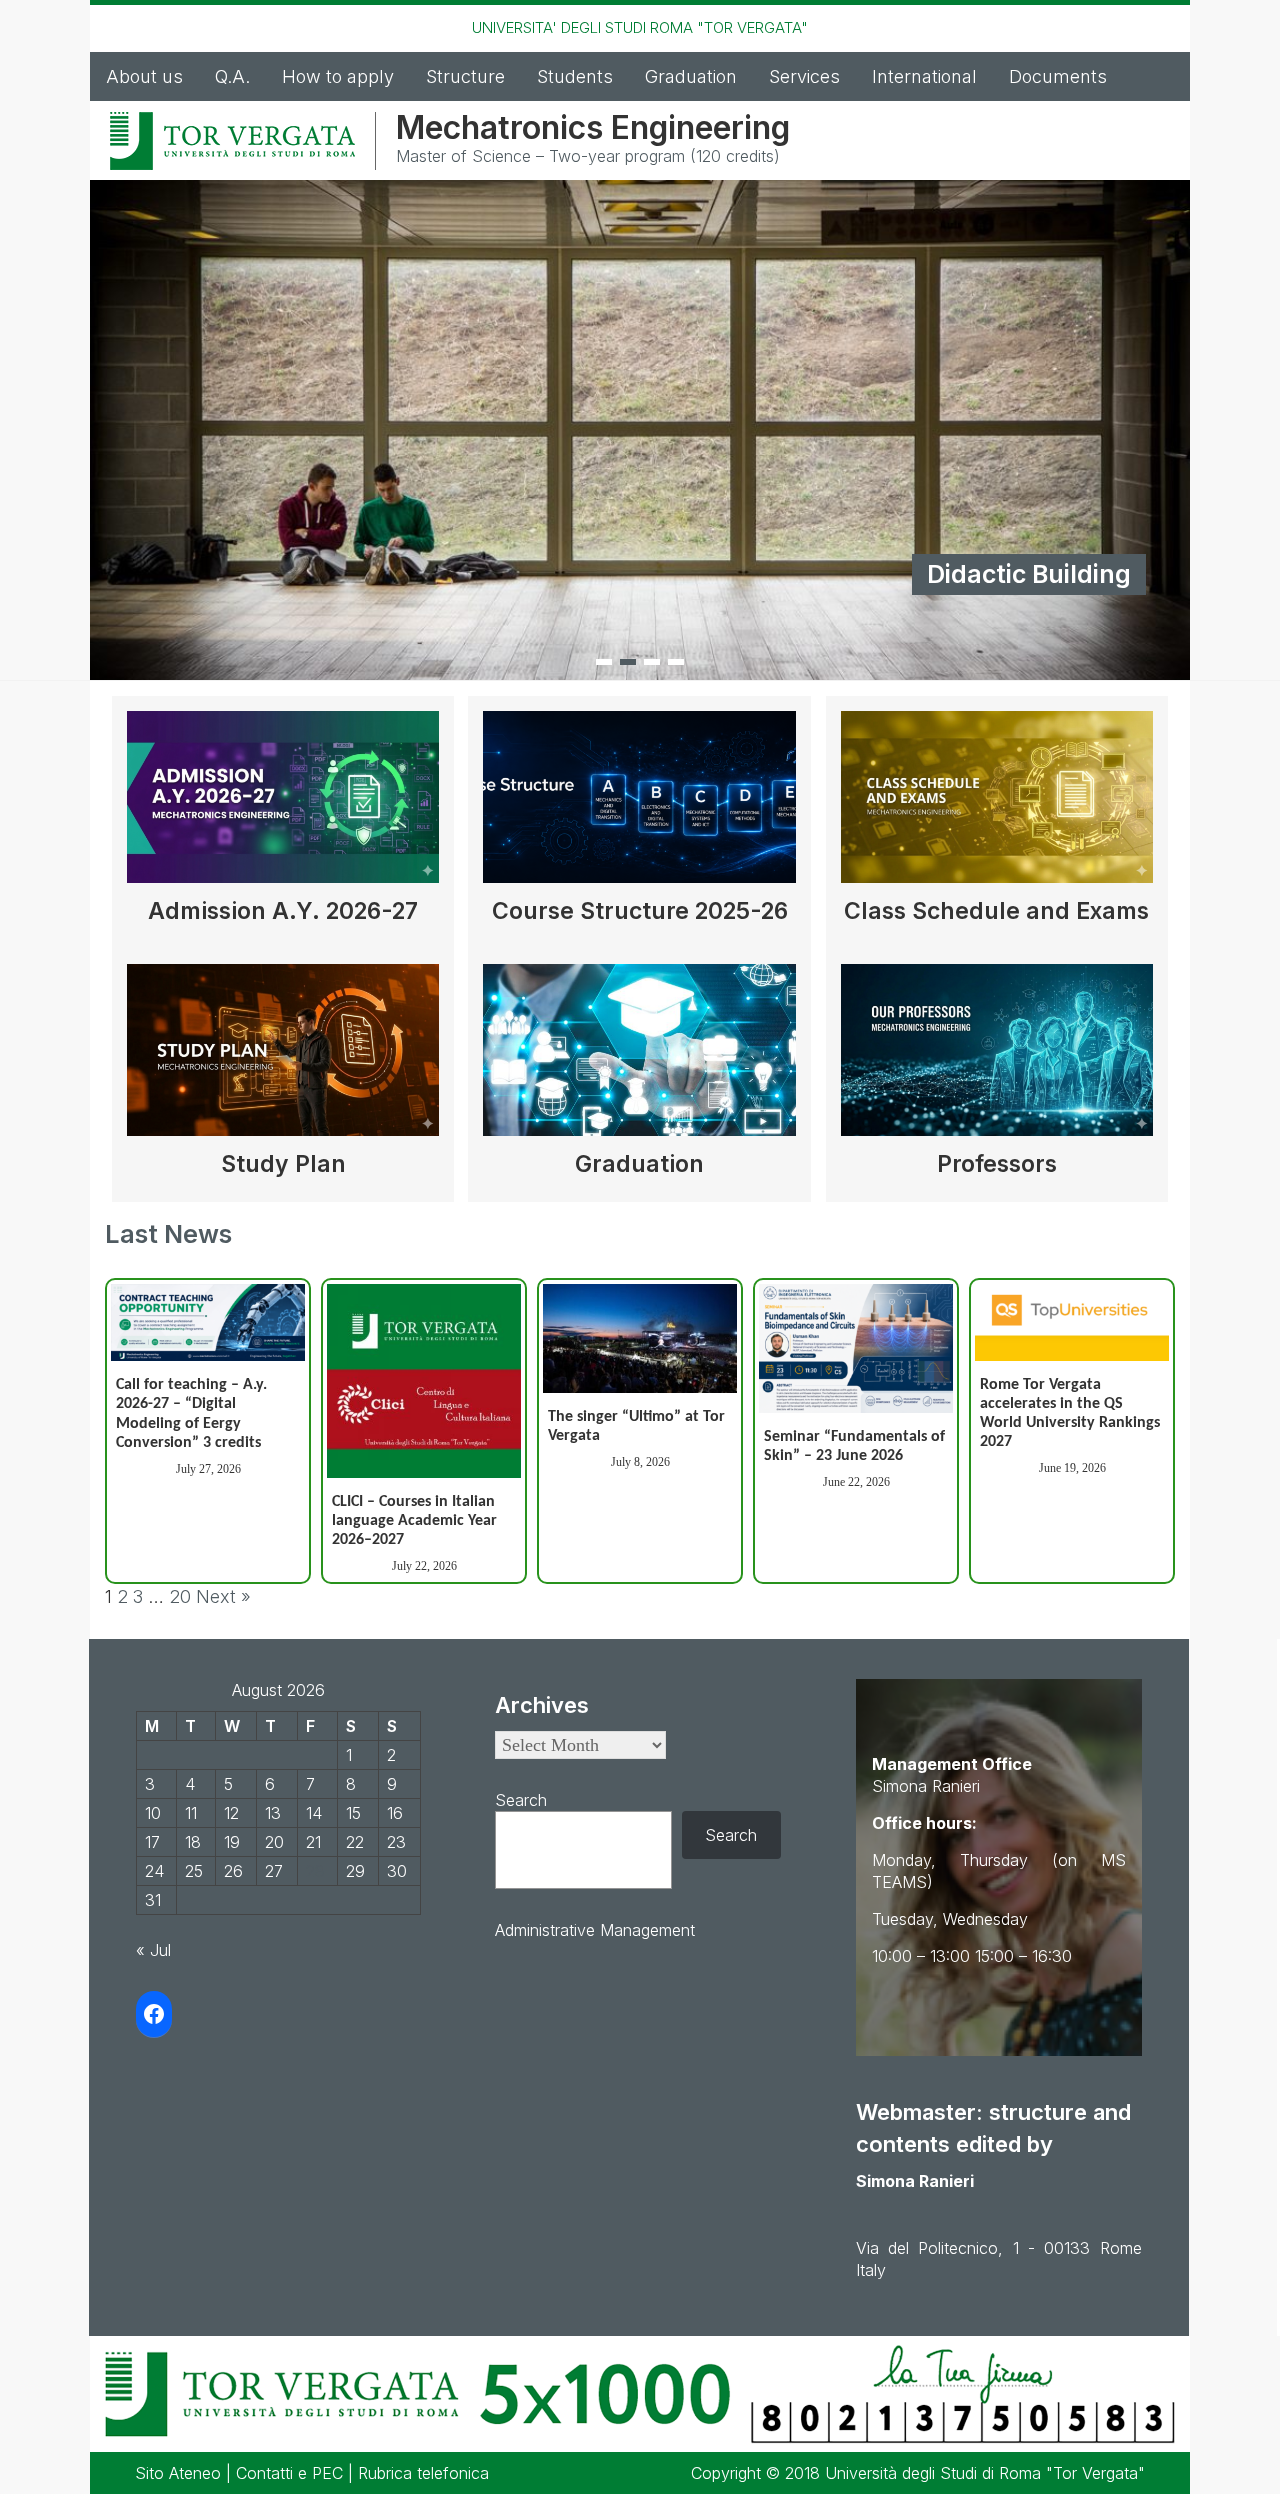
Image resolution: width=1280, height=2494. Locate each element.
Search (521, 1800)
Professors (997, 1164)
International (924, 76)
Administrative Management (595, 1930)
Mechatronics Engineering (593, 127)
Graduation (691, 76)
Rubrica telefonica (423, 2473)
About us (144, 76)
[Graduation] (639, 1057)
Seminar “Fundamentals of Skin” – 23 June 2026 (854, 1446)
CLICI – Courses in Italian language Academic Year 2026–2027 (414, 1521)
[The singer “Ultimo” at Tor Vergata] (640, 1338)
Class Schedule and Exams (996, 911)
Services (804, 76)
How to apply (338, 76)
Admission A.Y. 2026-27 (283, 911)
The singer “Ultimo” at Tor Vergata (636, 1426)
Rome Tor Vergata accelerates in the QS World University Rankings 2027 (1070, 1414)
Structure (465, 76)
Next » (223, 1596)
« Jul (153, 1950)
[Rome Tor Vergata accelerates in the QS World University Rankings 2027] (1072, 1322)
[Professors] (997, 1057)
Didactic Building (1029, 574)
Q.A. (232, 76)
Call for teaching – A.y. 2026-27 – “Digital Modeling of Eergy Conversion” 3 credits (191, 1414)
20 (180, 1596)
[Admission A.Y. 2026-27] (283, 804)
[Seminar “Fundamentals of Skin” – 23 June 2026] (856, 1348)
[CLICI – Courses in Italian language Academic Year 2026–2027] (424, 1381)
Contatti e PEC (289, 2473)
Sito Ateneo (178, 2473)
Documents (1058, 76)
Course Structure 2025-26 (640, 911)
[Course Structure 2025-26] (639, 804)
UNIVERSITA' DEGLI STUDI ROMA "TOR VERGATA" (640, 27)
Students (575, 76)
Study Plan (283, 1164)
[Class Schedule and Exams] (997, 804)
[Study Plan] (283, 1057)
